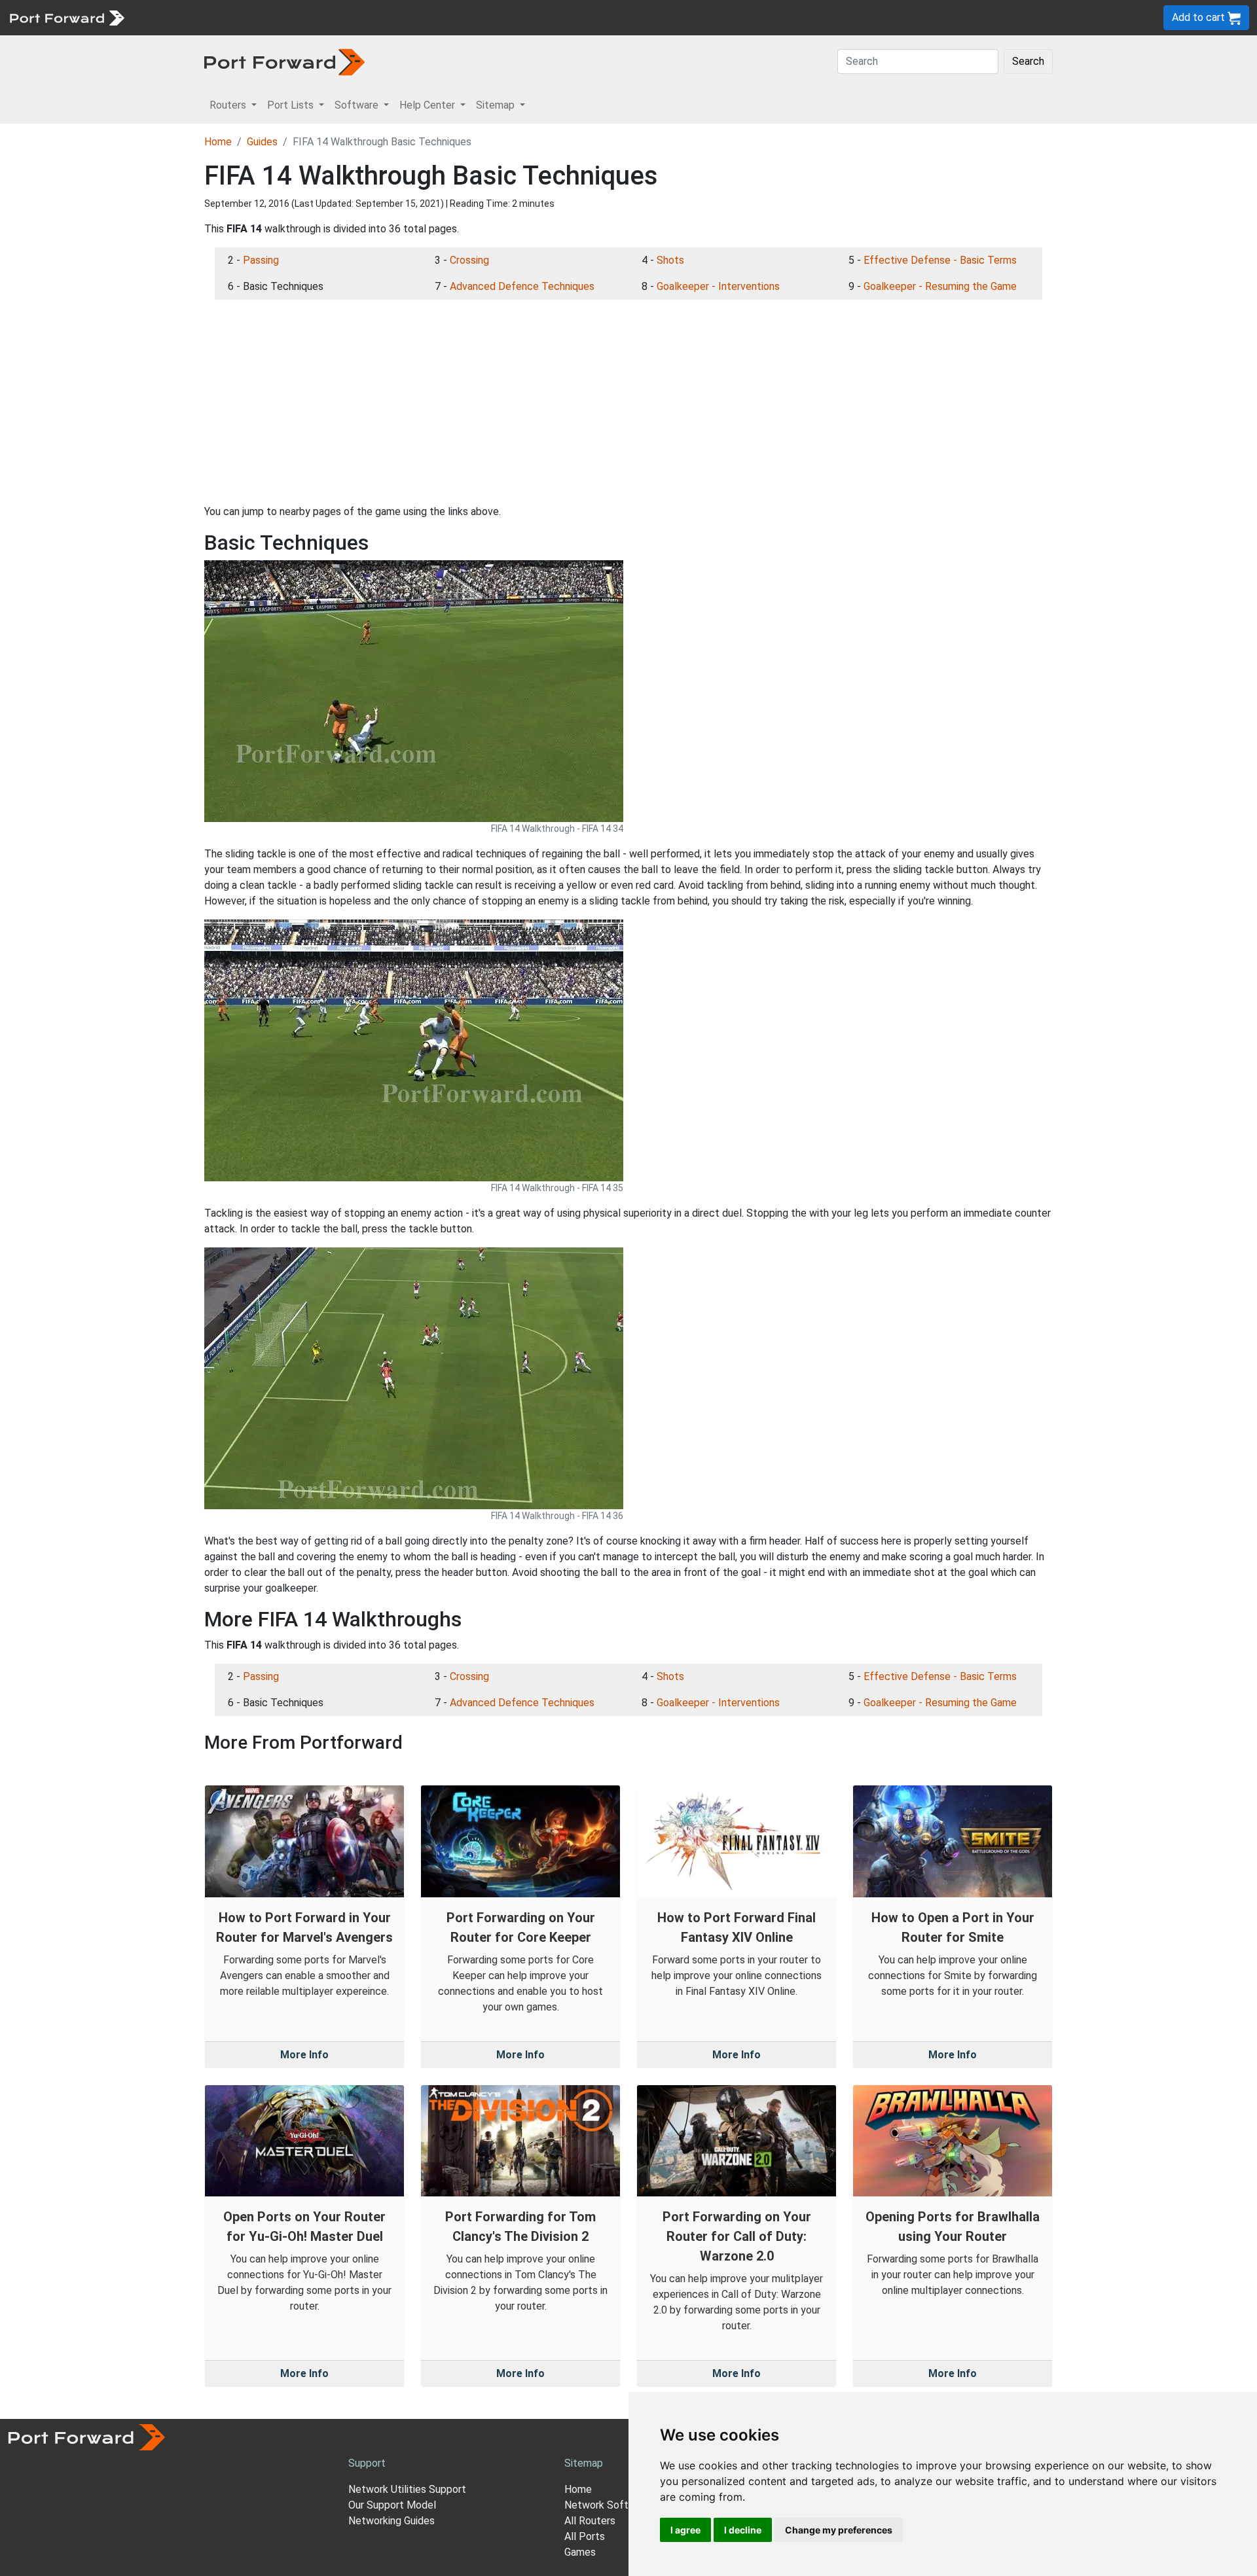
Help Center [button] (428, 105)
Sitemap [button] (497, 105)
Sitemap (406, 17)
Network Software (608, 2505)
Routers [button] (229, 105)
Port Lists (232, 17)
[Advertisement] (628, 402)
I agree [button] (685, 2530)
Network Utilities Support (407, 2489)
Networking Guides (392, 2521)
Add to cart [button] (1200, 17)
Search (1028, 61)
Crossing (469, 260)
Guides (262, 142)
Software (288, 17)
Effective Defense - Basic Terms (940, 260)
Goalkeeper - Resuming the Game (940, 286)
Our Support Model (392, 2505)
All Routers (590, 2521)
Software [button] (358, 105)
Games (580, 2552)
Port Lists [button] (292, 105)
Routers (180, 17)
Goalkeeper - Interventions (718, 286)
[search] (442, 17)
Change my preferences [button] (839, 2530)
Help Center (348, 17)
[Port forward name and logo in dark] (284, 61)
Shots (670, 260)
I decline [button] (743, 2530)
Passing (261, 260)
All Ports (585, 2536)
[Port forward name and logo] (66, 17)
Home (218, 142)
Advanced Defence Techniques (522, 286)
